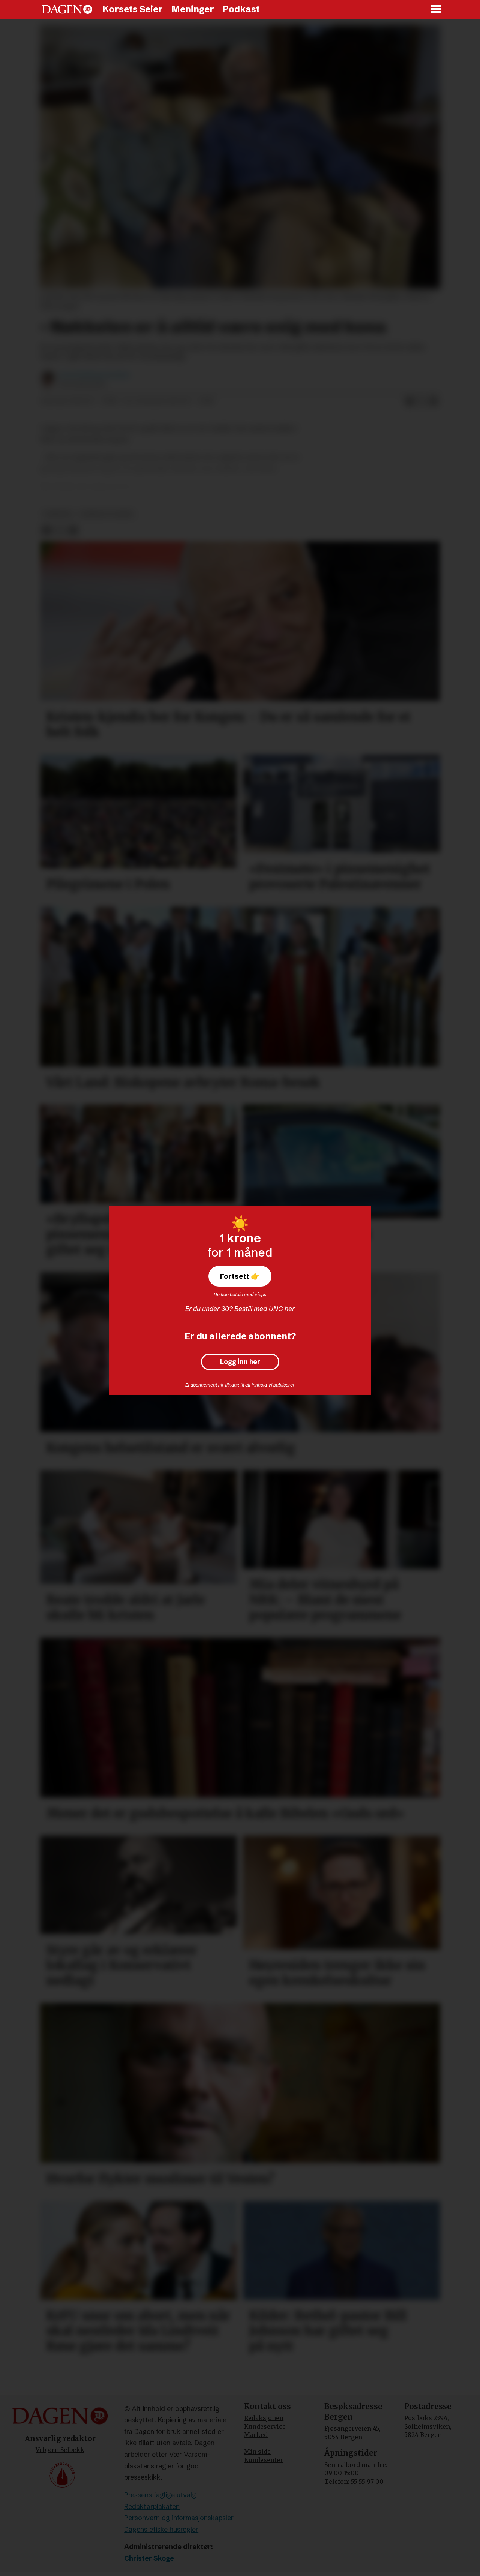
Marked (256, 2435)
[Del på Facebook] (409, 401)
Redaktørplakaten (152, 2506)
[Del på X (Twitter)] (421, 401)
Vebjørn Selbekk (60, 2450)
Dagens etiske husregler (161, 2529)
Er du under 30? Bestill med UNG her (240, 1309)
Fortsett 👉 (240, 1276)
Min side (257, 2452)
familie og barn (107, 514)
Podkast (241, 9)
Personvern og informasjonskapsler (179, 2518)
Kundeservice (265, 2426)
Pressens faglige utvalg (160, 2495)
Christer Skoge (149, 2558)
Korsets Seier (133, 9)
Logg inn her (240, 1362)
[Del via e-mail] (433, 401)
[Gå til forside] (67, 9)
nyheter (58, 514)
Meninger (193, 9)
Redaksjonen (264, 2418)
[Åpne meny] (436, 10)
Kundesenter (264, 2460)
